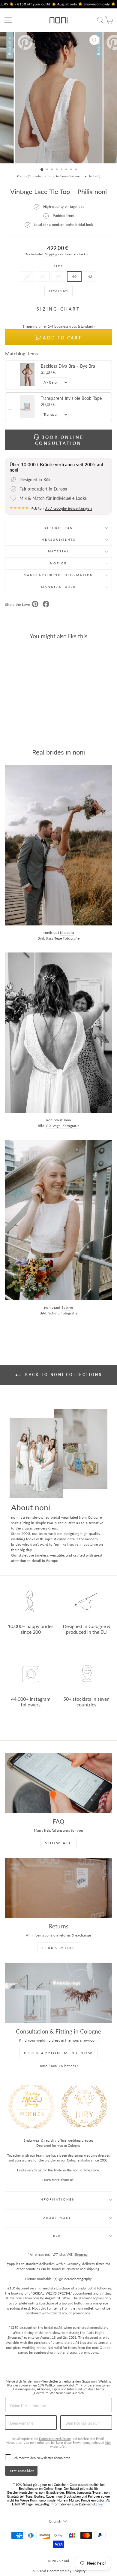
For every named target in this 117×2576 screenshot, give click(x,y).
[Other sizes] (58, 298)
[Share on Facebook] (46, 605)
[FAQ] (58, 1783)
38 (59, 276)
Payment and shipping (83, 2269)
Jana (67, 1120)
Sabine (67, 1307)
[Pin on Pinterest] (35, 605)
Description (58, 528)
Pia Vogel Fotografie (63, 1126)
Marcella (67, 933)
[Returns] (58, 1888)
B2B (57, 2236)
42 (90, 276)
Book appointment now (58, 2053)
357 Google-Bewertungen (68, 508)
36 (43, 276)
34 (27, 276)
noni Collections (63, 2066)
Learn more (59, 1948)
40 (74, 276)
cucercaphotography (76, 2279)
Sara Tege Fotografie (63, 938)
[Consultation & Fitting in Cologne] (58, 1993)
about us (67, 2180)
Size (58, 266)
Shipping (51, 254)
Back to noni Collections (63, 1375)
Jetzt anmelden (21, 2471)
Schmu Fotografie (63, 1313)
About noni (57, 2218)
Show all (58, 1843)
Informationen (57, 2199)
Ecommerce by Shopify (66, 2571)
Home (43, 2066)
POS (35, 2571)
